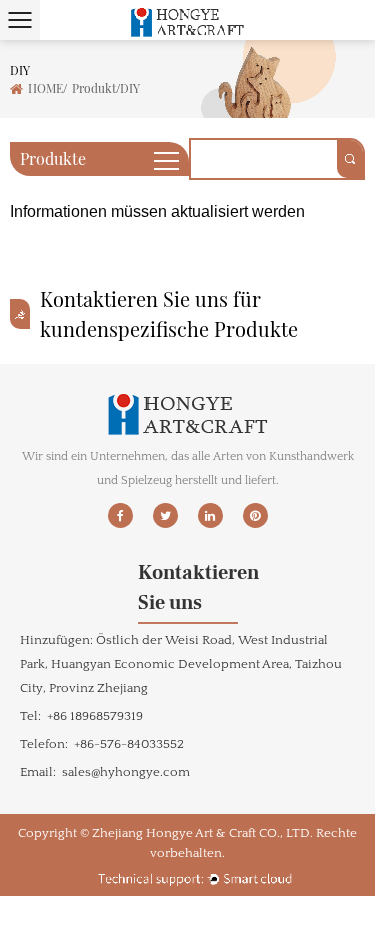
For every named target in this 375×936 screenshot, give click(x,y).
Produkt (94, 88)
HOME (45, 88)
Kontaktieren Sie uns (188, 588)
